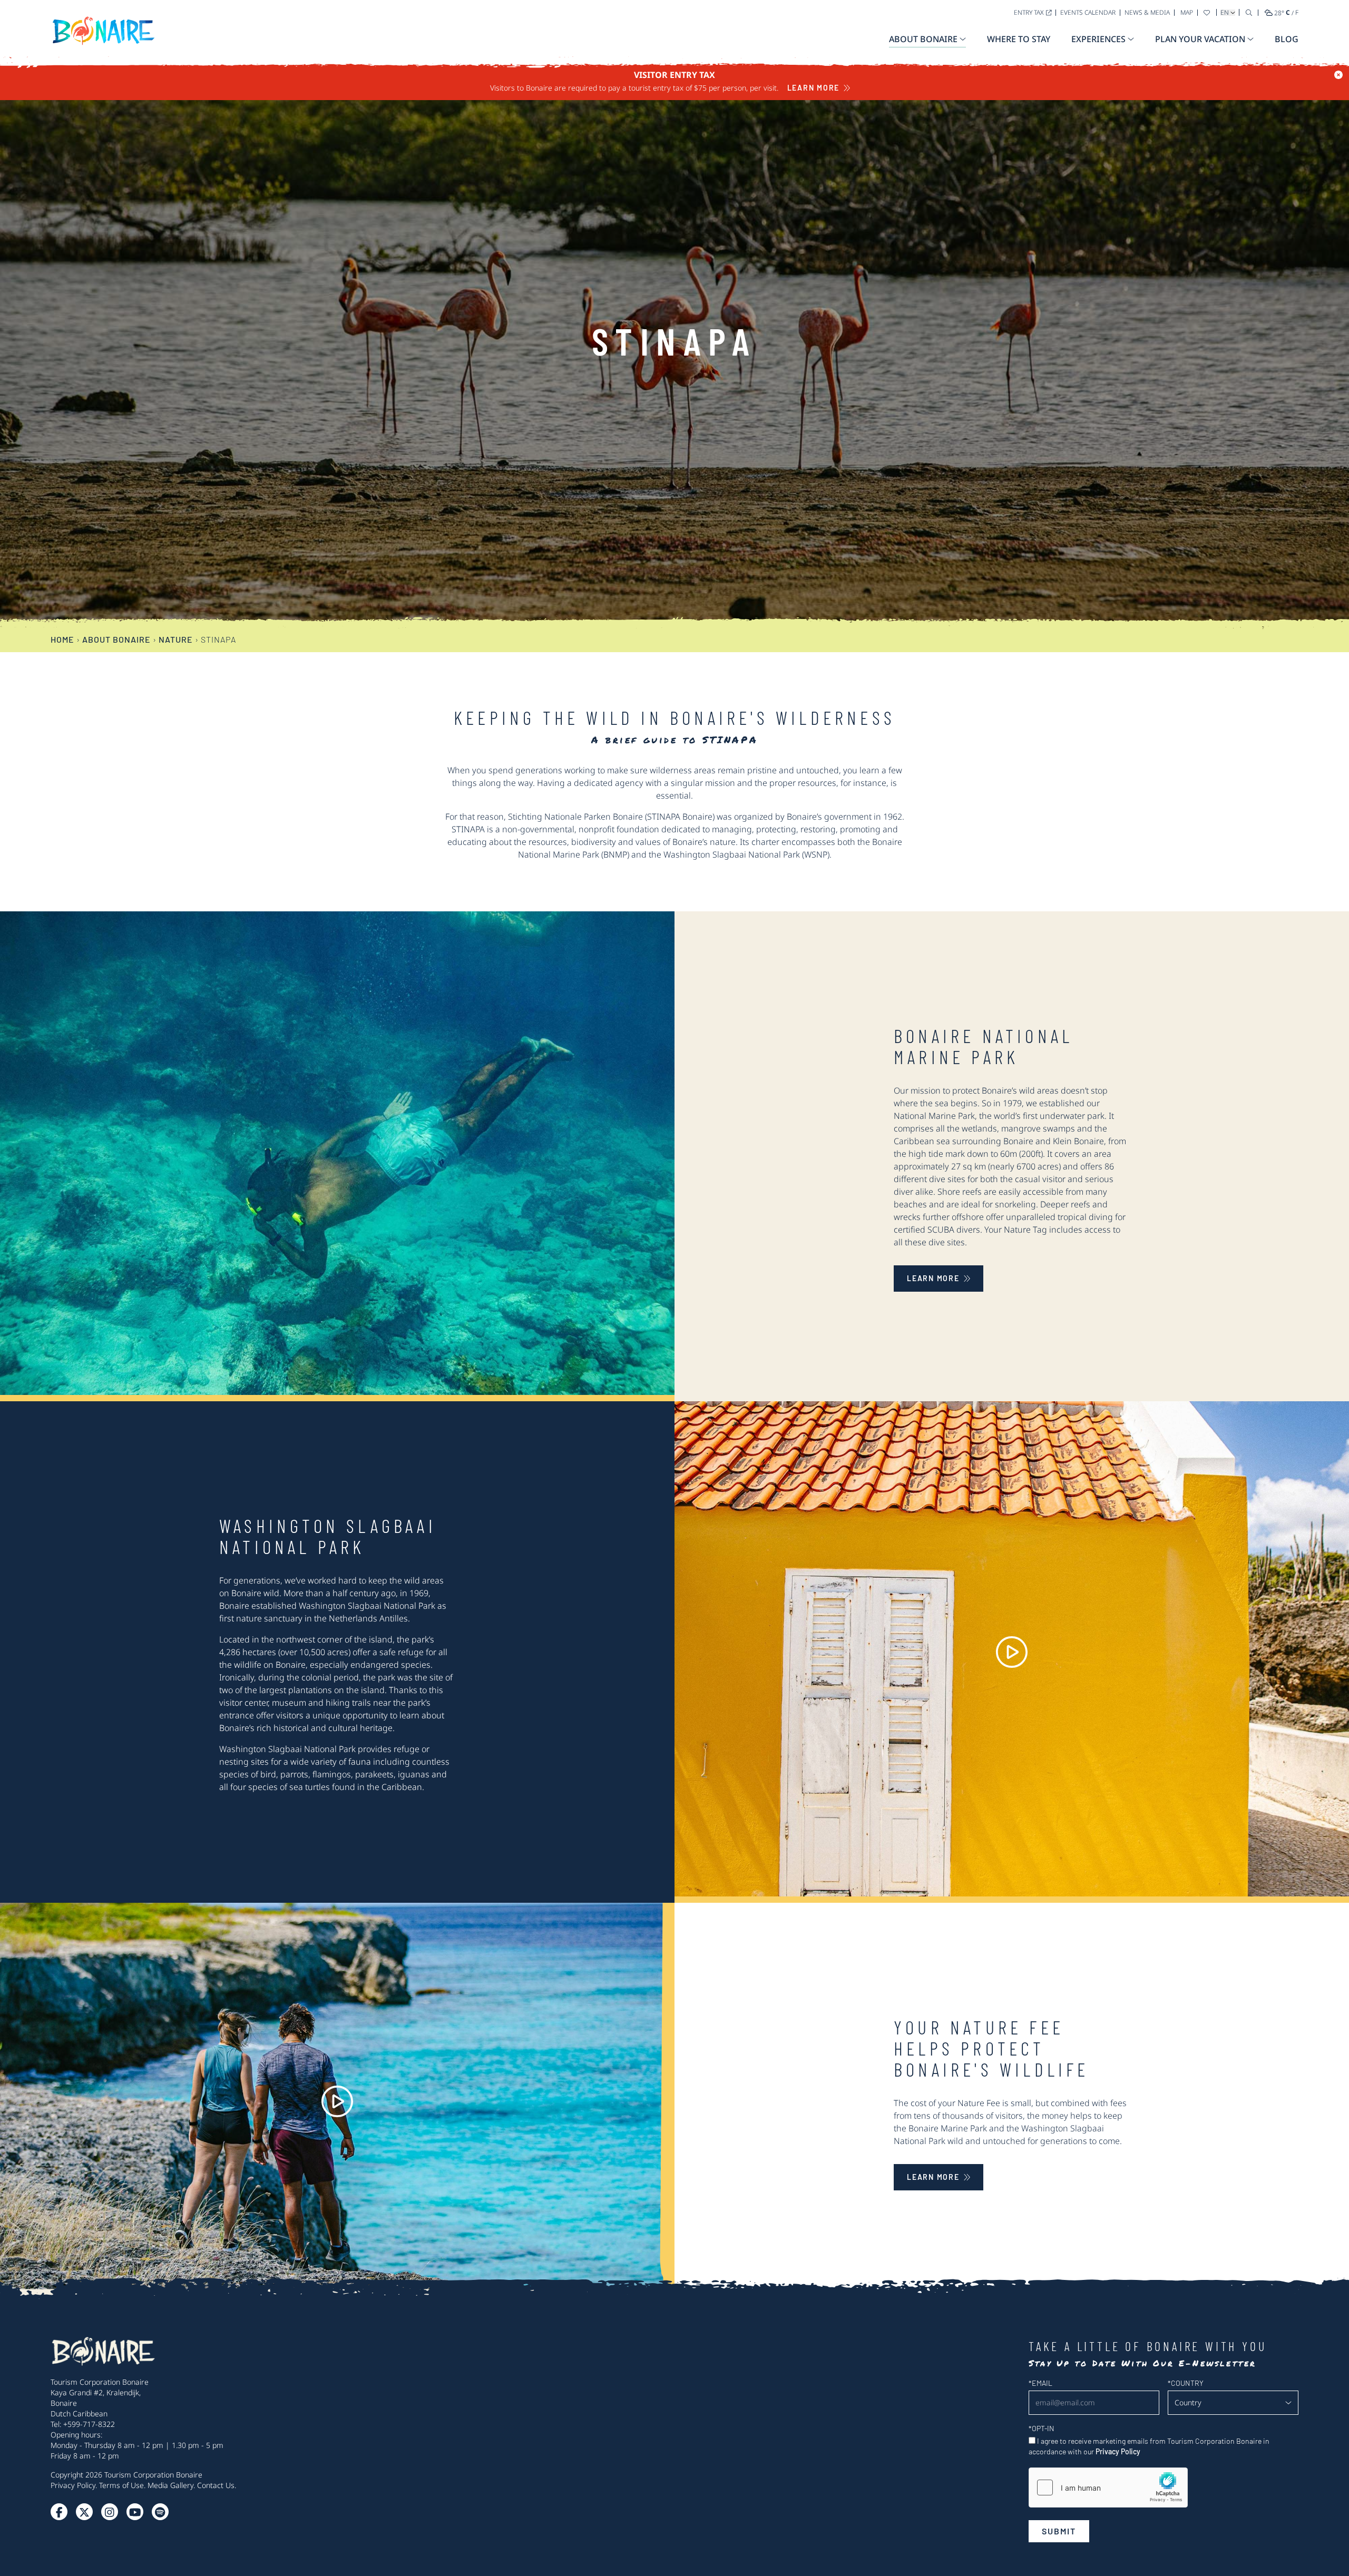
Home (62, 639)
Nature (176, 639)
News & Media (1147, 12)
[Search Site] (1249, 12)
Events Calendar (1088, 12)
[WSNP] (1012, 1652)
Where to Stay (1019, 39)
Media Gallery (170, 2485)
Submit (1059, 2531)
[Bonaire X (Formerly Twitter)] (59, 2512)
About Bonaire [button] (923, 39)
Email (1040, 2383)
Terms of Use (121, 2485)
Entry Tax (1029, 12)
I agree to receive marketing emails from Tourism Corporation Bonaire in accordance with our (1149, 2446)
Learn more (933, 1278)
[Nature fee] (337, 2101)
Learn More (814, 88)
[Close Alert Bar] (1338, 75)
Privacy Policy (73, 2485)
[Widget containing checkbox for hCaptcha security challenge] (1108, 2487)
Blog (1287, 39)
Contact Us (216, 2485)
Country (1186, 2383)
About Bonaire (116, 639)
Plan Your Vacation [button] (1200, 39)
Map (1187, 12)
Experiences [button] (1098, 39)
